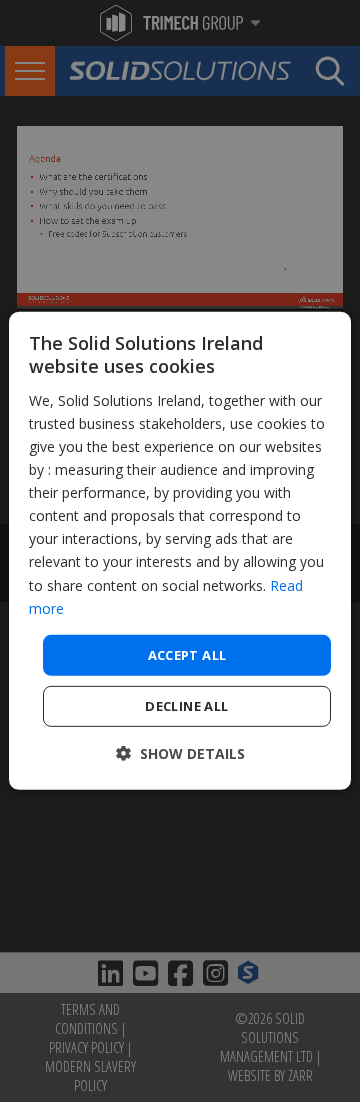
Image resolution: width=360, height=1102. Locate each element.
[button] (180, 753)
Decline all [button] (186, 706)
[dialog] (180, 551)
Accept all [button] (187, 655)
